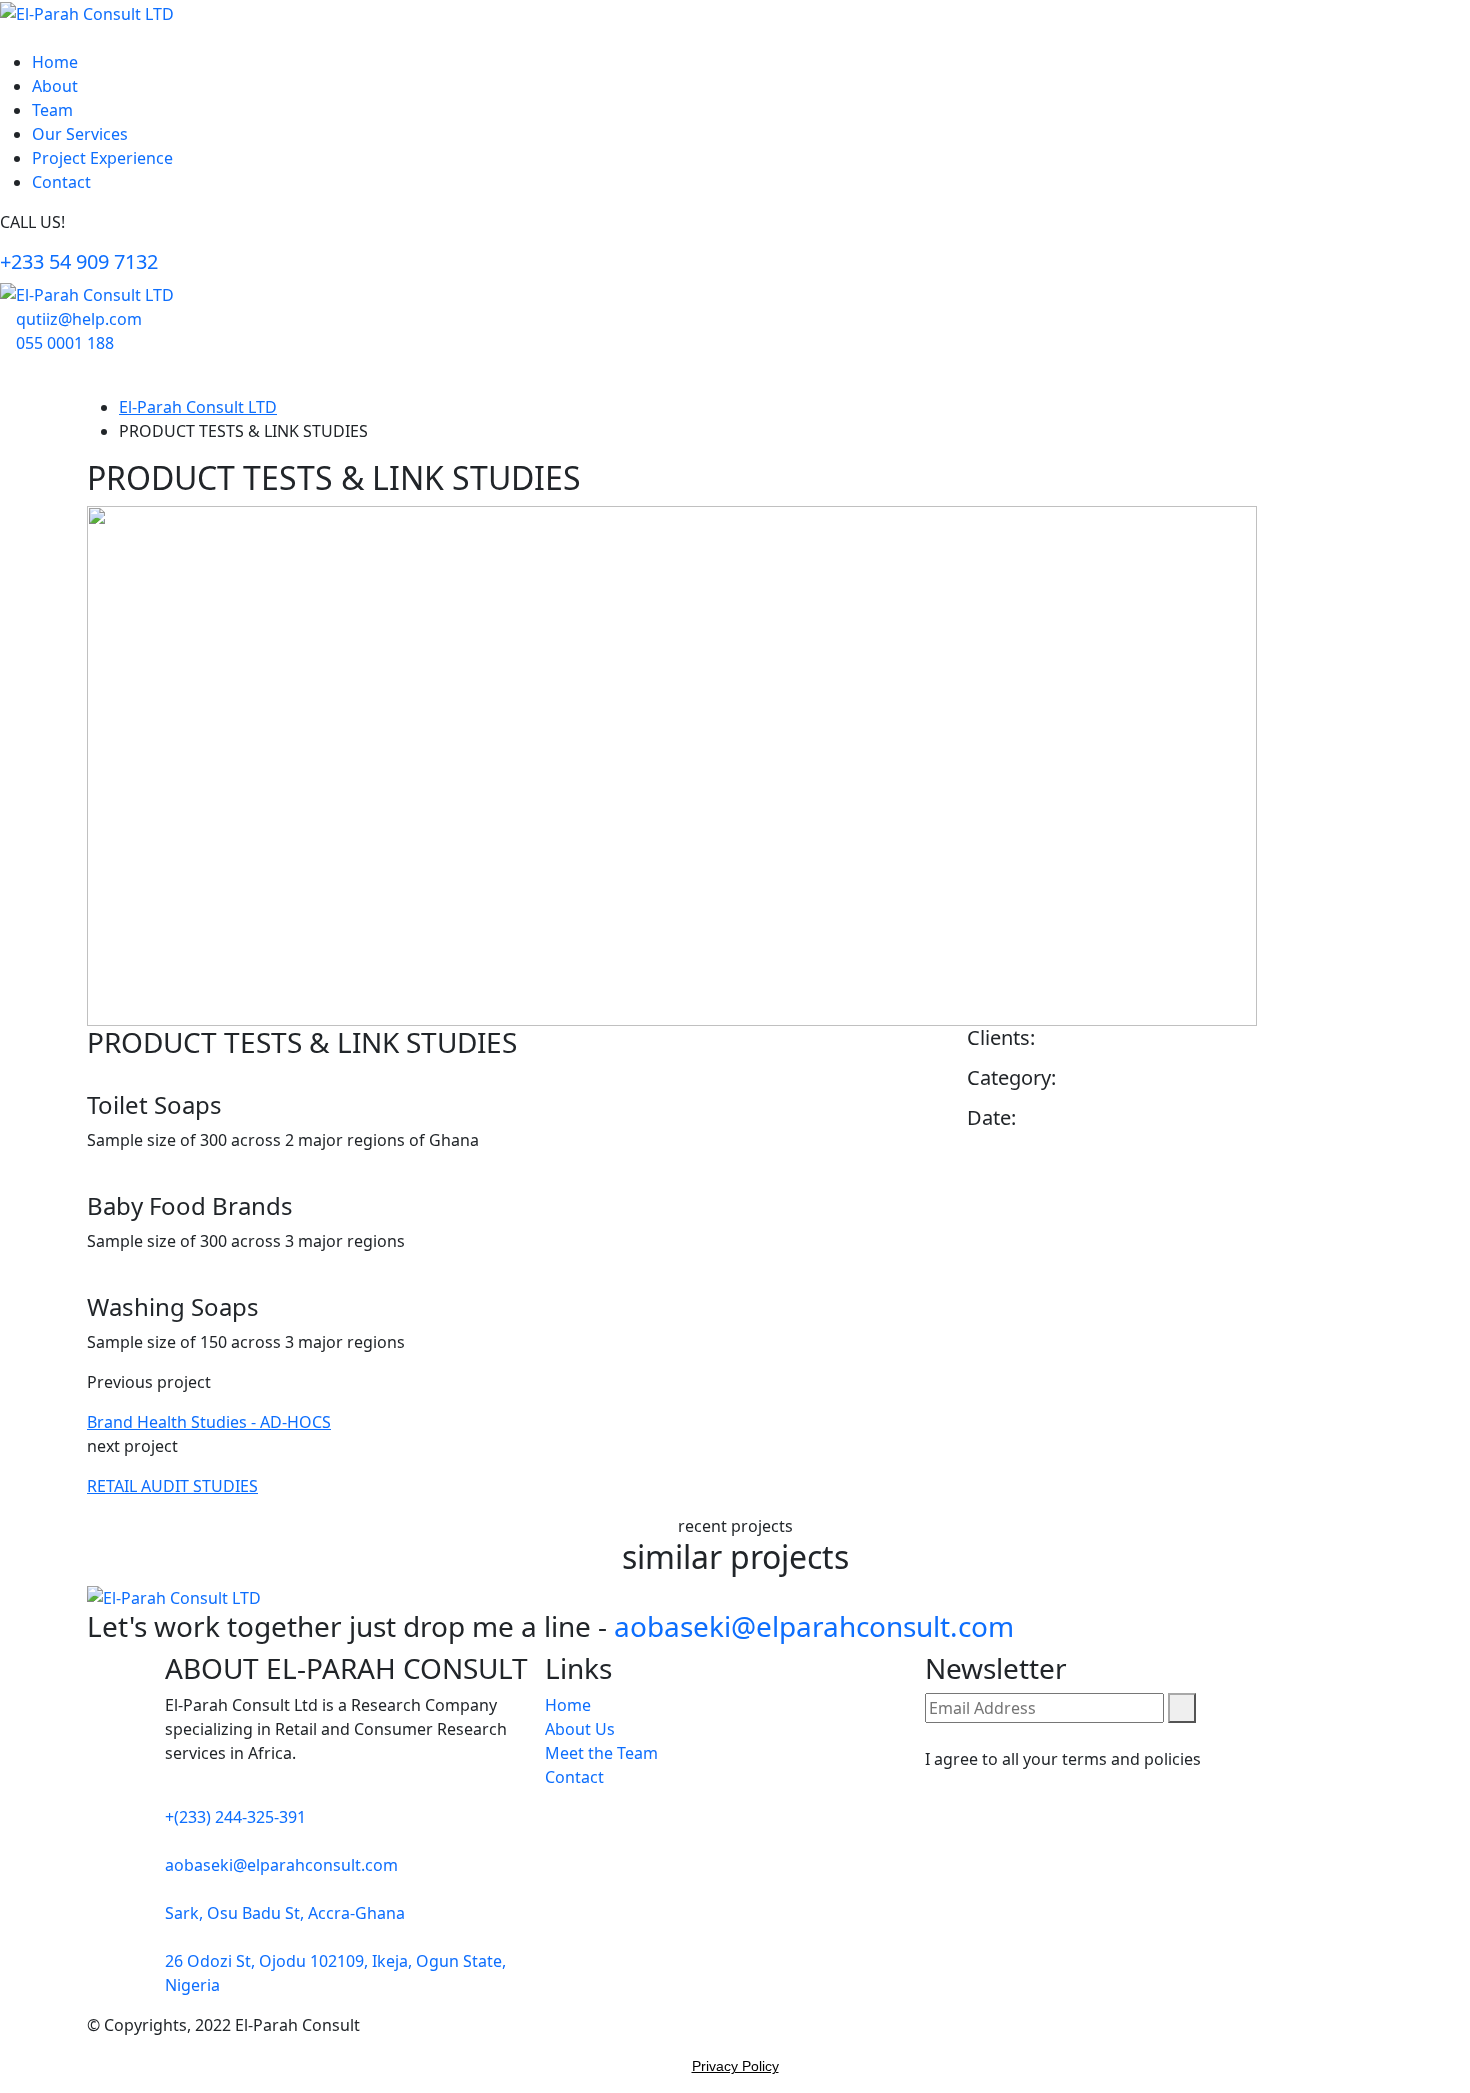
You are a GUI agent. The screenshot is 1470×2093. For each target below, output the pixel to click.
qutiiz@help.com (79, 319)
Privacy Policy (735, 2066)
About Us (580, 1729)
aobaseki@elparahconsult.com (814, 1626)
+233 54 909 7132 (79, 261)
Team (52, 110)
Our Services (80, 134)
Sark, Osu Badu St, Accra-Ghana (285, 1913)
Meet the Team (601, 1753)
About (55, 86)
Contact (61, 182)
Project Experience (102, 158)
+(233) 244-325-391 (235, 1817)
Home (55, 62)
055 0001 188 (65, 343)
